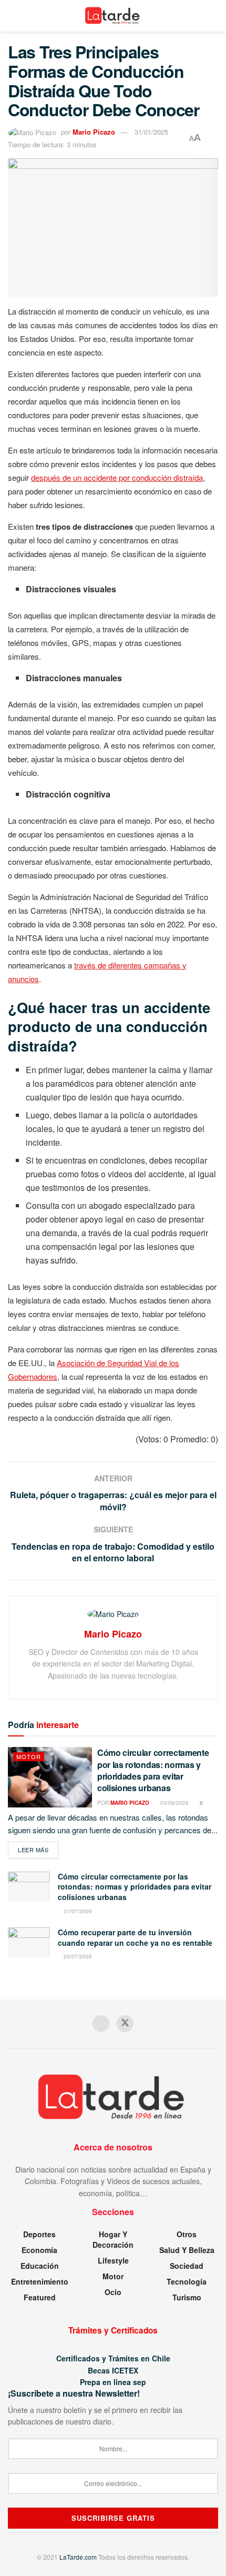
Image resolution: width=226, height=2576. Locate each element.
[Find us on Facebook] (101, 2024)
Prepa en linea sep (113, 2382)
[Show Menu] (12, 16)
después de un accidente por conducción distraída (117, 477)
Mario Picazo (94, 132)
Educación (40, 2266)
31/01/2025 (151, 132)
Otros (187, 2234)
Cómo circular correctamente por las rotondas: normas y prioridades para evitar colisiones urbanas (153, 1770)
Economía (39, 2250)
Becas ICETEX (113, 2370)
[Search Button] (214, 16)
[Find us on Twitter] (125, 2024)
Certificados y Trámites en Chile (113, 2358)
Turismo (187, 2297)
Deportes (39, 2234)
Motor (29, 1756)
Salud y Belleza (187, 2250)
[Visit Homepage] (113, 16)
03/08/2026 (174, 1803)
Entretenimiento (40, 2281)
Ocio (113, 2292)
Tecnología (187, 2281)
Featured (40, 2297)
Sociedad (187, 2266)
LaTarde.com (78, 2557)
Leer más (38, 1849)
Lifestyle (113, 2260)
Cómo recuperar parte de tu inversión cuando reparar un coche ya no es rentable (135, 1937)
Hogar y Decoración (113, 2239)
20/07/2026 (77, 1956)
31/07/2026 (77, 1911)
